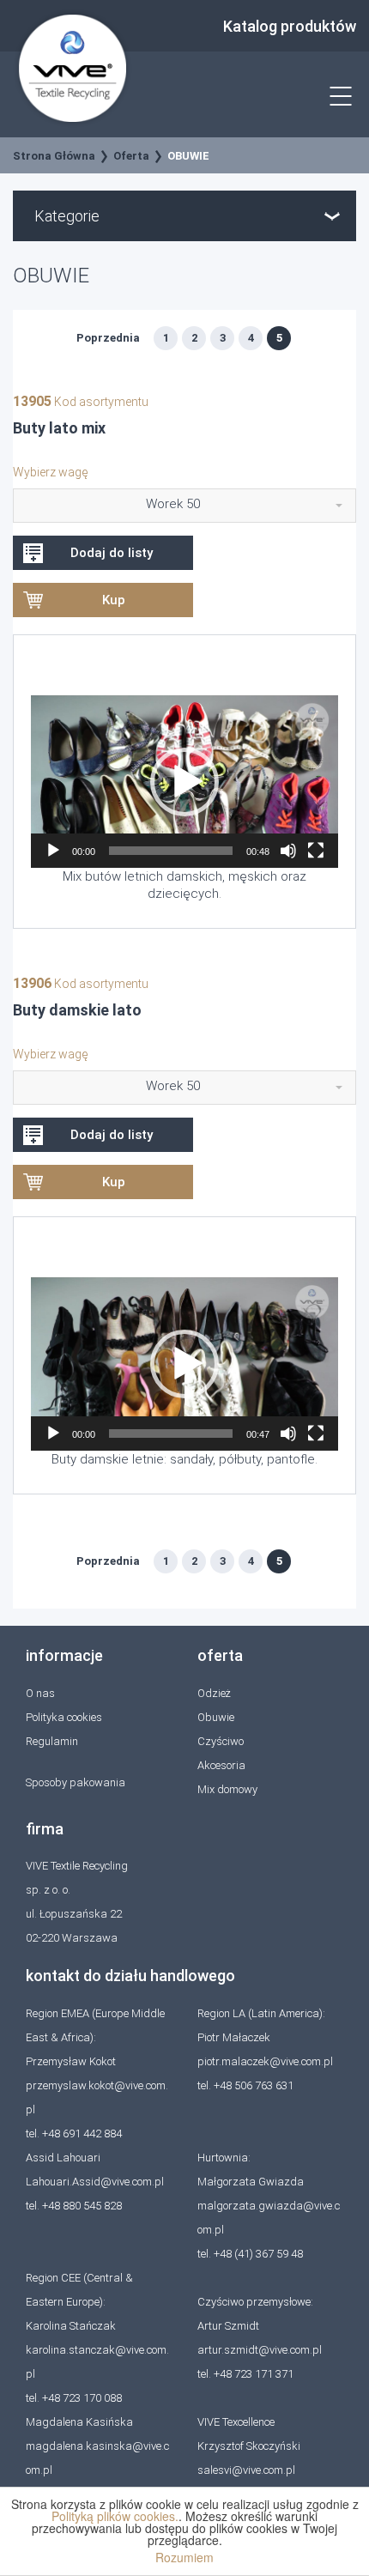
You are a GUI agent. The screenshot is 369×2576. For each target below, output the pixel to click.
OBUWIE (188, 156)
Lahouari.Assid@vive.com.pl (95, 2182)
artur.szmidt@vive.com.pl (260, 2350)
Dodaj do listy (112, 553)
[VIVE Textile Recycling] (73, 67)
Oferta (131, 156)
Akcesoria (221, 1765)
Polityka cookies (64, 1717)
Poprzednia (108, 338)
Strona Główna (54, 156)
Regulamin (52, 1741)
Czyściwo (221, 1741)
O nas (40, 1693)
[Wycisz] (288, 851)
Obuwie (216, 1717)
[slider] (171, 851)
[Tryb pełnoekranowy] (316, 851)
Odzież (214, 1693)
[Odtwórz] (53, 851)
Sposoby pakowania (76, 1782)
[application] (184, 782)
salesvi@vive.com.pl (246, 2470)
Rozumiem (184, 2557)
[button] (184, 782)
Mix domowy (227, 1789)
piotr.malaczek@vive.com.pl (265, 2061)
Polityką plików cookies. (115, 2516)
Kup (114, 600)
